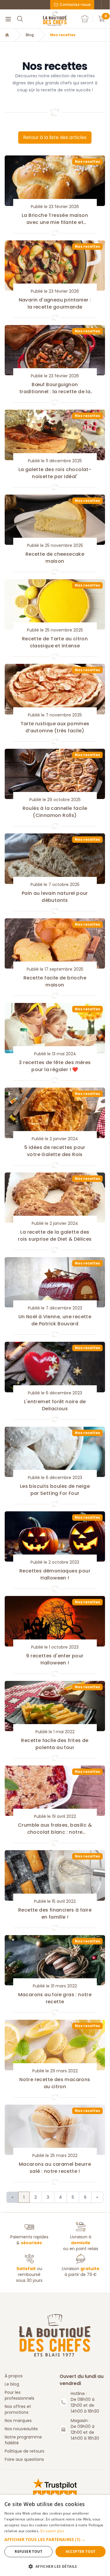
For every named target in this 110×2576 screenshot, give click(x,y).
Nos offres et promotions (18, 2409)
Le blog (12, 2384)
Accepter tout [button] (81, 2551)
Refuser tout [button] (28, 2551)
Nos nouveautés (21, 2429)
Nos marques (18, 2421)
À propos (14, 2376)
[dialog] (55, 2535)
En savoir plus (52, 2531)
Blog (30, 35)
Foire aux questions (24, 2459)
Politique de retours (24, 2451)
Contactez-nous (75, 5)
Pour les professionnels (20, 2395)
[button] (55, 2539)
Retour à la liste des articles (55, 137)
